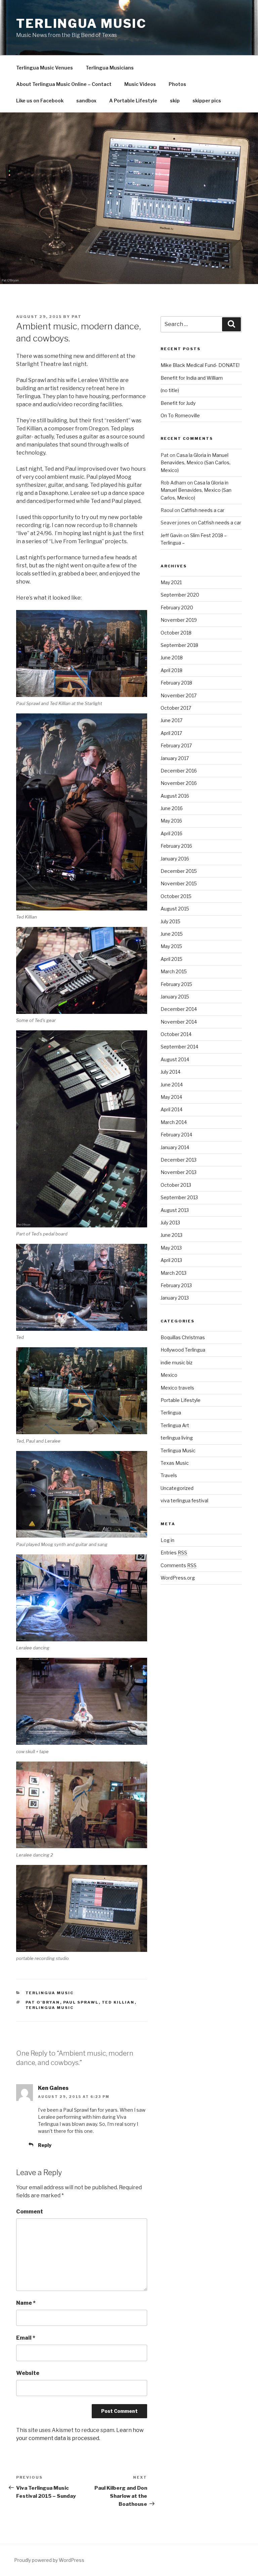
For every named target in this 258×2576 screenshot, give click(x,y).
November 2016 (179, 783)
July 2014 (170, 1072)
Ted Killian (118, 2002)
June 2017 (171, 720)
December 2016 (179, 771)
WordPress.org (178, 1578)
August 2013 (175, 1210)
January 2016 (175, 859)
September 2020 (180, 595)
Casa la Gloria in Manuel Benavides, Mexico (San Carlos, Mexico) (196, 463)
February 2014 (176, 1135)
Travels (169, 1475)
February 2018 (176, 683)
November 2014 (179, 1022)
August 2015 (175, 909)
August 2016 (175, 796)
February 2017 (176, 745)
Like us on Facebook (40, 101)
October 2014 (176, 1034)
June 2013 (171, 1235)
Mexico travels (177, 1388)
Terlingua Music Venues (45, 68)
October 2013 (176, 1185)
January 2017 (175, 758)
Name (26, 2303)
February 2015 (176, 984)
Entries (174, 1553)
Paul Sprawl (81, 2002)
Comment (30, 2212)
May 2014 (171, 1097)
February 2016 (176, 846)
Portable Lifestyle (181, 1400)
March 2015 (174, 971)
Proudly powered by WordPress (49, 2560)
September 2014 (179, 1047)
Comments (179, 1565)
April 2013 (171, 1260)
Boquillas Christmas (183, 1337)
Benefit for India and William (192, 378)
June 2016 (172, 808)
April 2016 (171, 833)
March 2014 (174, 1122)
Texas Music (175, 1463)
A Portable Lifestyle (133, 101)
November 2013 (179, 1172)
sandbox (86, 101)
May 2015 (171, 946)
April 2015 (171, 959)
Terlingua (171, 1413)
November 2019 (179, 620)
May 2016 (171, 821)
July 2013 (170, 1223)
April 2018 (171, 670)
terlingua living (177, 1438)
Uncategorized (177, 1488)
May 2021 (171, 582)
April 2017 (171, 733)
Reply (45, 2145)
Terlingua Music (81, 24)
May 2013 (171, 1248)
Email (26, 2338)
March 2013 (174, 1273)
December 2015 (179, 871)
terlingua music (50, 2008)
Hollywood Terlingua (183, 1350)
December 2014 (179, 1009)
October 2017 (176, 708)
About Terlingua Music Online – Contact (64, 84)
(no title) (170, 390)
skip (175, 101)
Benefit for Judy (178, 403)
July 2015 (170, 921)
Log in (167, 1540)
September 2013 (179, 1197)
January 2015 (175, 997)
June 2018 (172, 658)
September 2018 (179, 645)
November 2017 (179, 695)
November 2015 (179, 883)
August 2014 (175, 1059)
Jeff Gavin (171, 535)
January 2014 (175, 1147)
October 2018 (176, 633)
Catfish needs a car (203, 510)
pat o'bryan (43, 2002)
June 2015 (172, 934)
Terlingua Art (175, 1425)
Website (28, 2373)
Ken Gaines (53, 2088)
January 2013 (175, 1298)
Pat (77, 317)
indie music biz (177, 1363)
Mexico (169, 1375)
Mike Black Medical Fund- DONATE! (200, 365)
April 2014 (171, 1109)
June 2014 (172, 1085)
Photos (177, 84)
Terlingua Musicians (110, 68)
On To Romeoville (180, 415)
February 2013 (176, 1285)
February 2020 (177, 607)
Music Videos (140, 84)
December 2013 (179, 1160)
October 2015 (176, 896)
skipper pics (207, 101)
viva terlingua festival (184, 1501)
